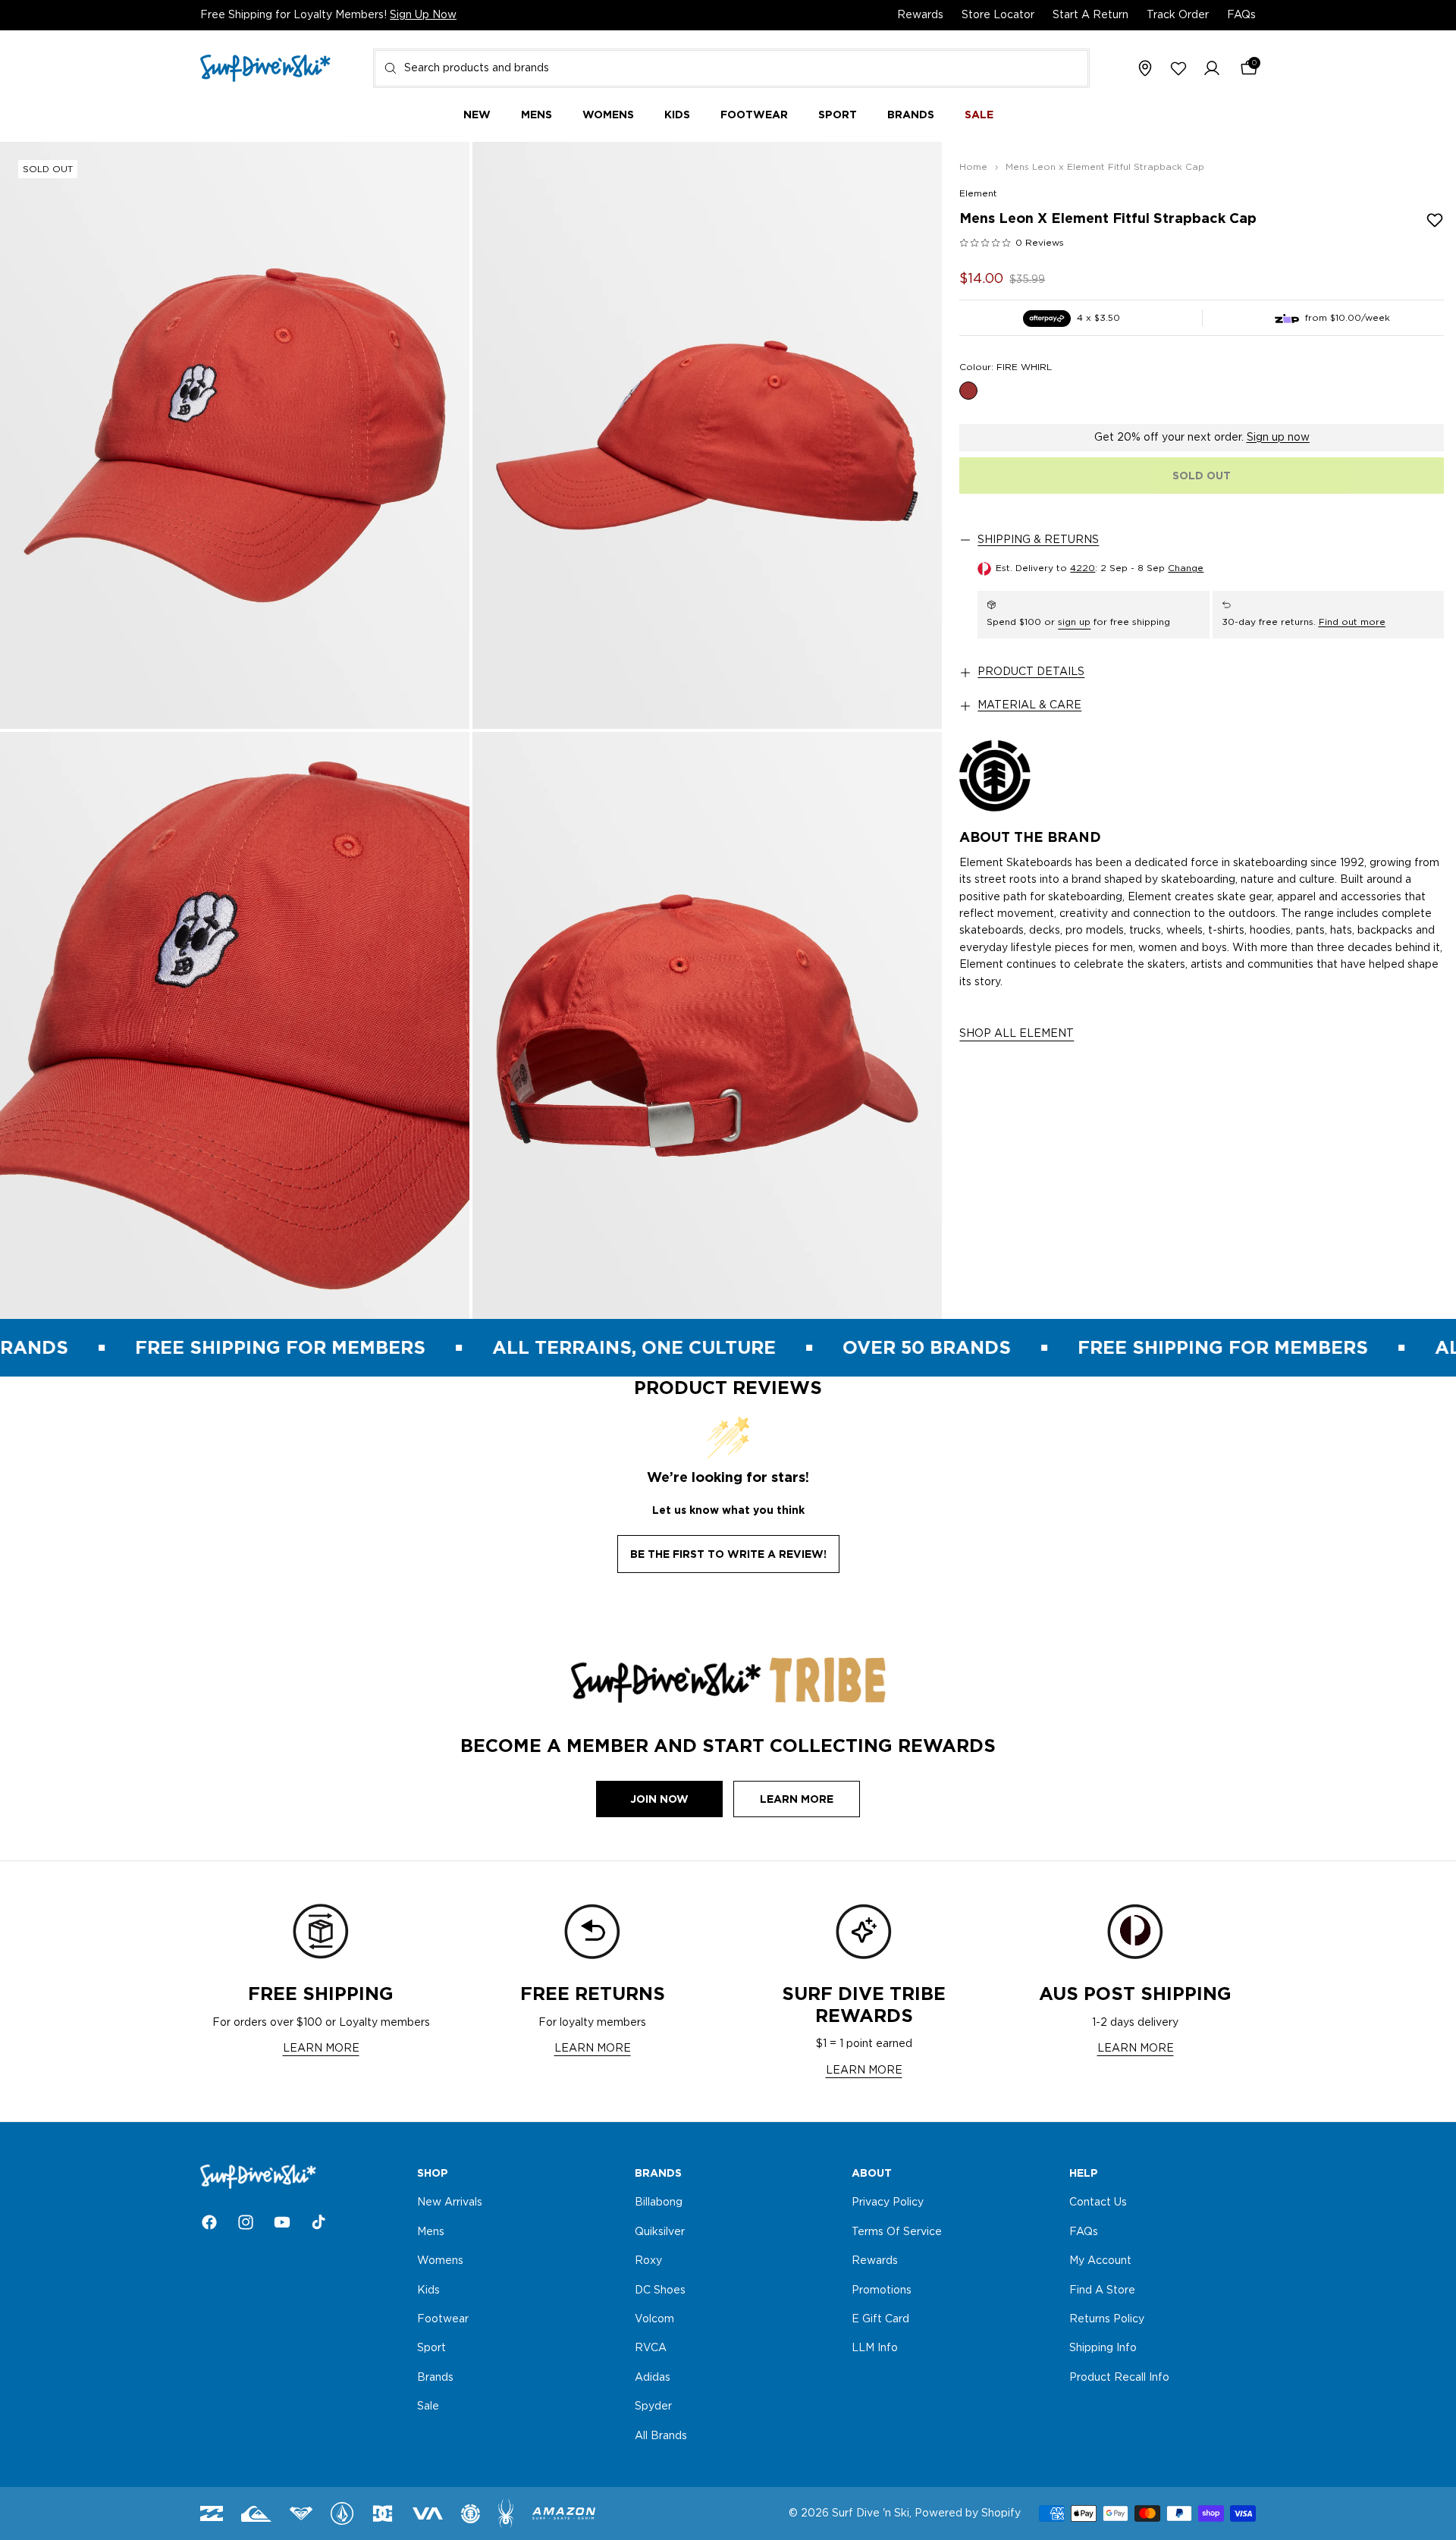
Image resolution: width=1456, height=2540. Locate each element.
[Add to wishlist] (1435, 220)
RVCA (651, 2349)
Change (1186, 568)
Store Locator (998, 15)
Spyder (653, 2407)
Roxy (648, 2261)
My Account (1100, 2261)
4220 (1083, 568)
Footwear (443, 2319)
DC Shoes (660, 2290)
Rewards (920, 15)
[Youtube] (282, 2222)
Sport (431, 2349)
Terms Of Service (897, 2232)
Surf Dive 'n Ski (871, 2513)
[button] (1212, 69)
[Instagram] (246, 2222)
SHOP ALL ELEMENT (1017, 1035)
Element (978, 193)
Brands (435, 2378)
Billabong (659, 2203)
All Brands (661, 2436)
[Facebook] (209, 2222)
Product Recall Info (1119, 2378)
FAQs (1241, 15)
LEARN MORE (321, 2049)
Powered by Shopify (968, 2513)
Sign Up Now (423, 15)
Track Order (1178, 15)
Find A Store (1102, 2290)
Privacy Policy (888, 2203)
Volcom (654, 2319)
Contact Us (1098, 2203)
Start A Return (1090, 15)
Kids (428, 2290)
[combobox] (731, 68)
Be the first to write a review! (728, 1554)
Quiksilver (660, 2232)
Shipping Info (1103, 2349)
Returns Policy (1107, 2319)
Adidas (653, 2378)
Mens (431, 2232)
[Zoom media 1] (235, 435)
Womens (440, 2261)
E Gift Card (880, 2319)
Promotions (882, 2290)
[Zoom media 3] (235, 1025)
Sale (428, 2407)
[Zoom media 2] (707, 435)
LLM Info (875, 2349)
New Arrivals (450, 2203)
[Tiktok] (318, 2222)
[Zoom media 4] (707, 1025)
